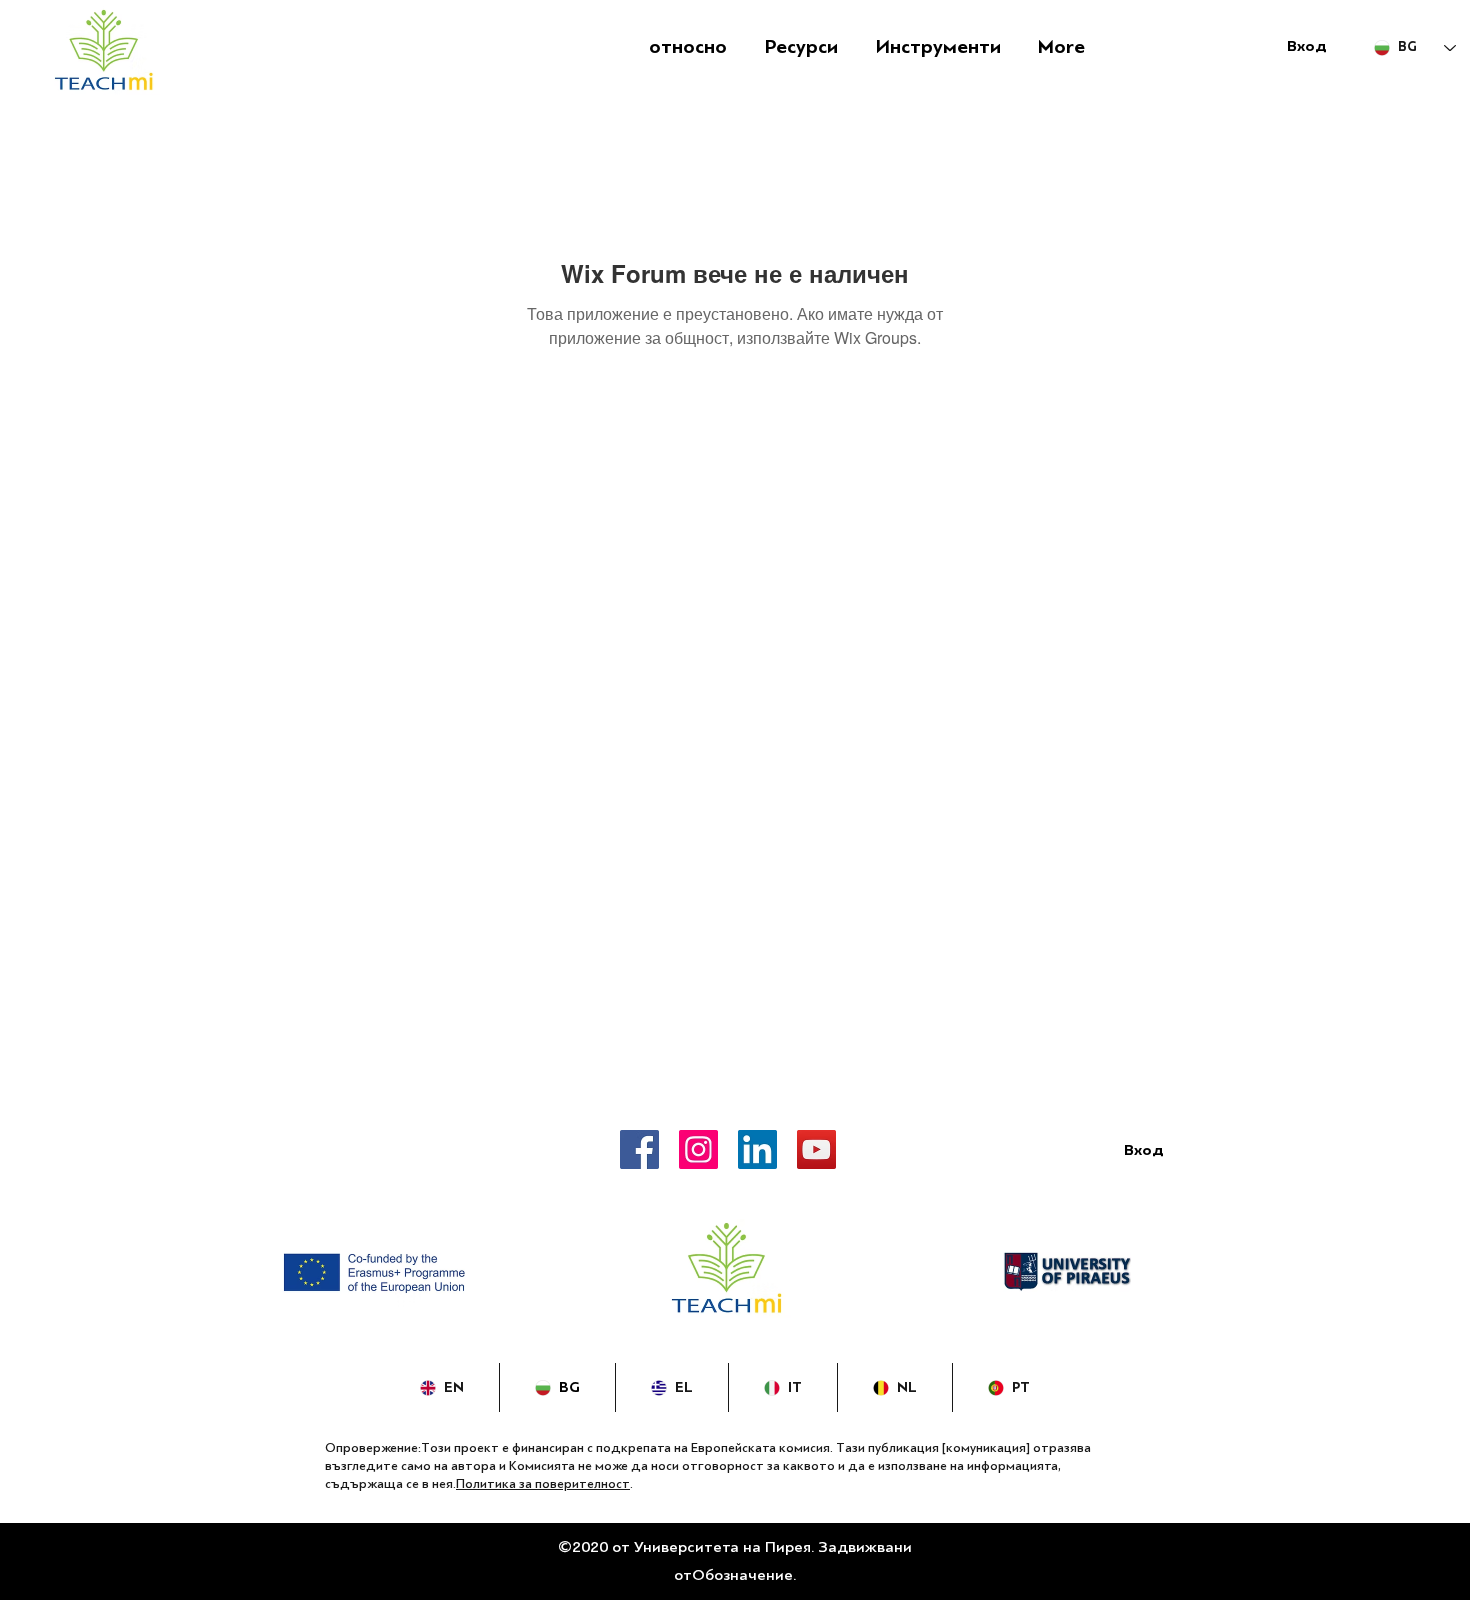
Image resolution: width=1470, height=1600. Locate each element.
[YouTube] (816, 1149)
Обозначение (742, 1575)
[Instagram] (698, 1149)
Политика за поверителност (543, 1484)
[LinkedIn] (757, 1149)
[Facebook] (639, 1149)
